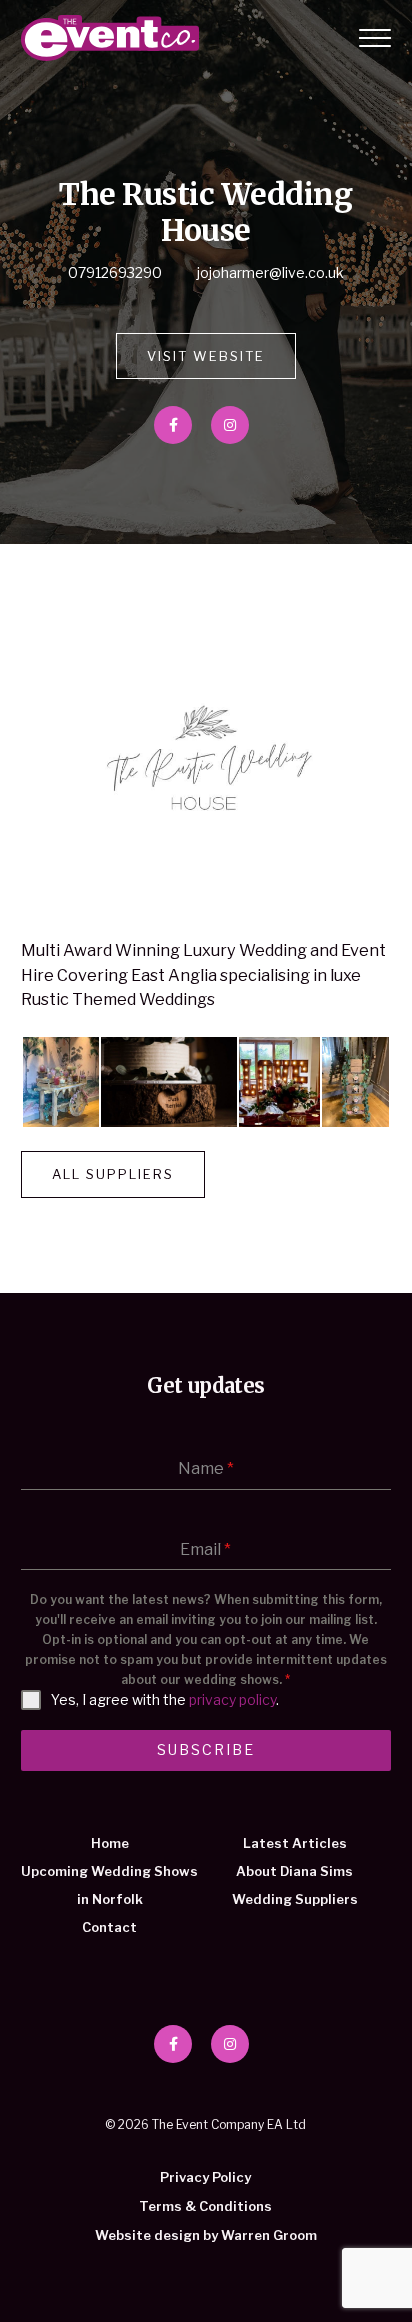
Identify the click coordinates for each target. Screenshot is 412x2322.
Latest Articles (295, 1843)
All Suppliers (113, 1174)
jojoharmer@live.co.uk (270, 272)
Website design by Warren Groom (206, 2235)
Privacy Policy (205, 2177)
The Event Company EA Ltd (110, 38)
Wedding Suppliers (295, 1899)
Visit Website (206, 356)
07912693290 (115, 272)
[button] (60, 1082)
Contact (109, 1927)
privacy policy (232, 1699)
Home (110, 1843)
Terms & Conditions (205, 2206)
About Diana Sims (294, 1871)
